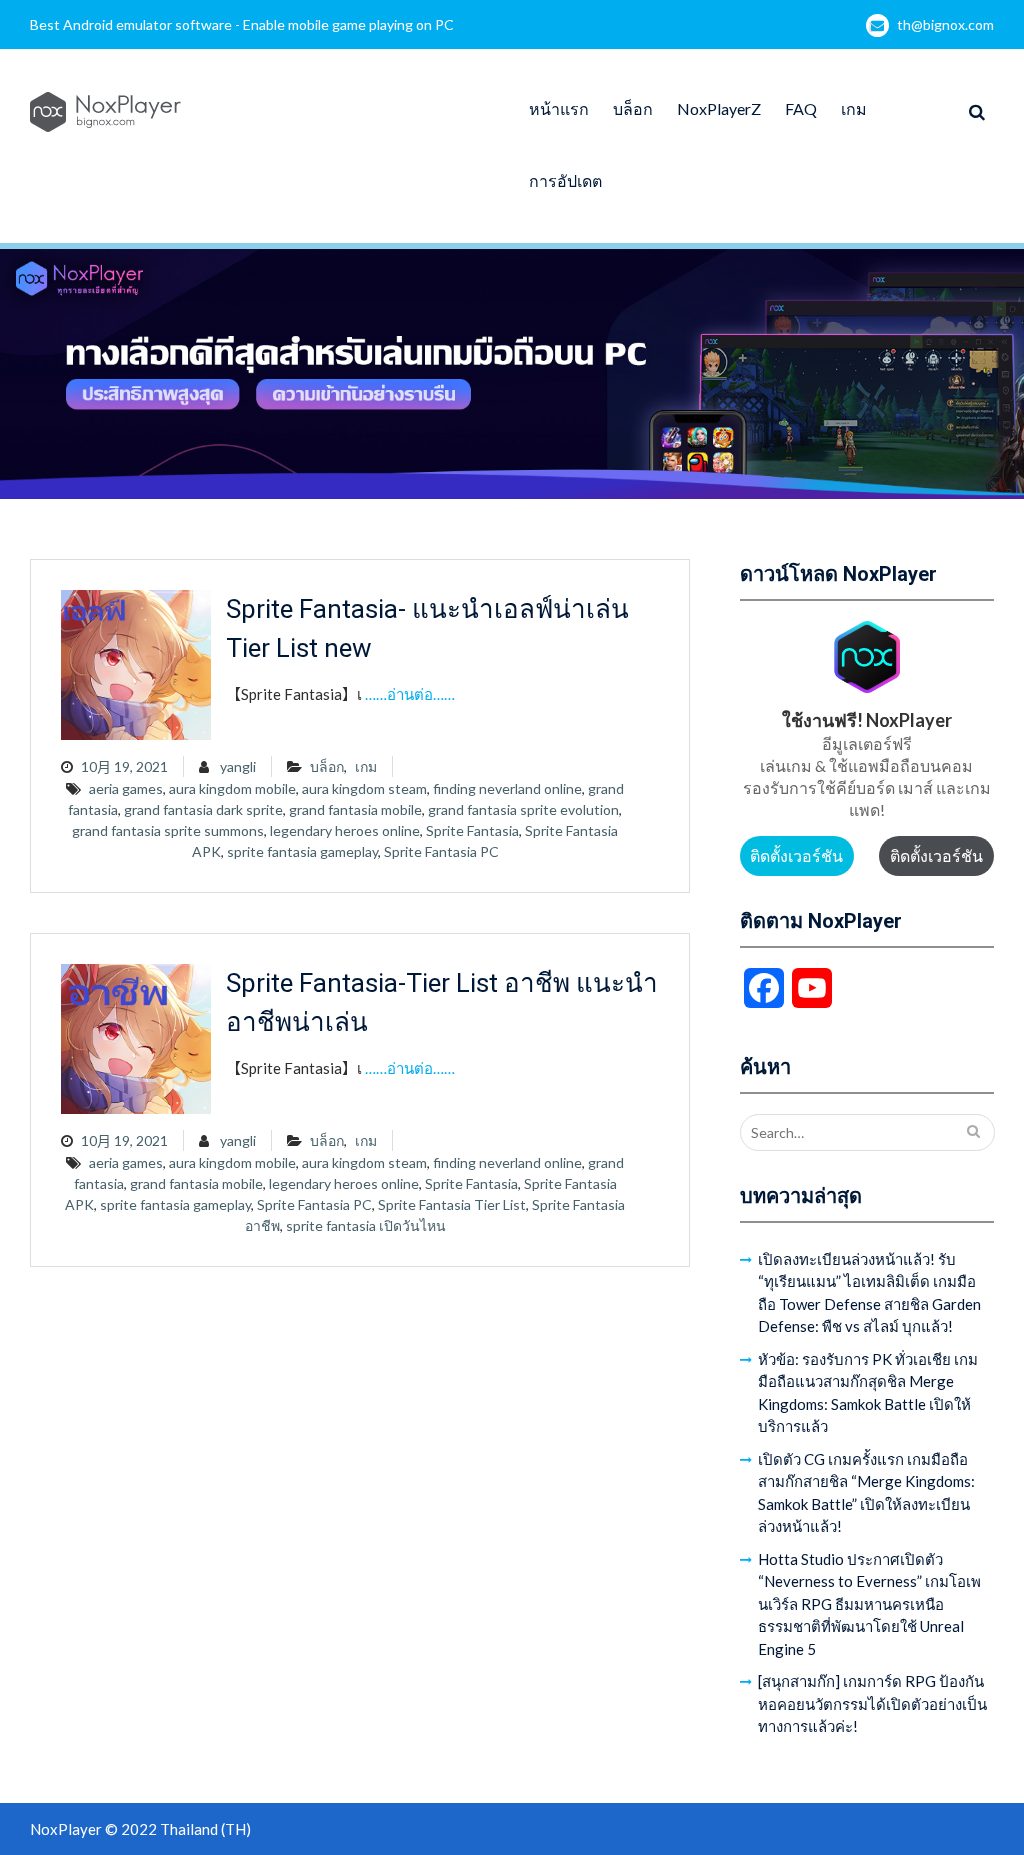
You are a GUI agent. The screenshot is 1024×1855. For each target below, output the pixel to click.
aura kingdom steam (364, 788)
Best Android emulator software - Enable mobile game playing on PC (242, 24)
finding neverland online (507, 788)
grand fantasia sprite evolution (523, 809)
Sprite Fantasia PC (441, 851)
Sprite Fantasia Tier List (452, 1204)
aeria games (126, 788)
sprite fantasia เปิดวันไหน (366, 1225)
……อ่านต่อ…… (410, 694)
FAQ (801, 108)
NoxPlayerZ (719, 108)
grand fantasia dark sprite (203, 809)
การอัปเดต (565, 180)
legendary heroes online (345, 830)
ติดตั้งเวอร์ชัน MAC (936, 861)
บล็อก (633, 108)
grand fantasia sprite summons (168, 830)
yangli (238, 766)
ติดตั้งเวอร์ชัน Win (796, 861)
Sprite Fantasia (472, 830)
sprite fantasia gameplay (302, 851)
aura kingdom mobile (232, 788)
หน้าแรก (559, 108)
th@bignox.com (945, 24)
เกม (854, 108)
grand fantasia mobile (355, 809)
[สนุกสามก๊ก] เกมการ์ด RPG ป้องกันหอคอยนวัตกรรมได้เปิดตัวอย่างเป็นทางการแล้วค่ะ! (872, 1703)
